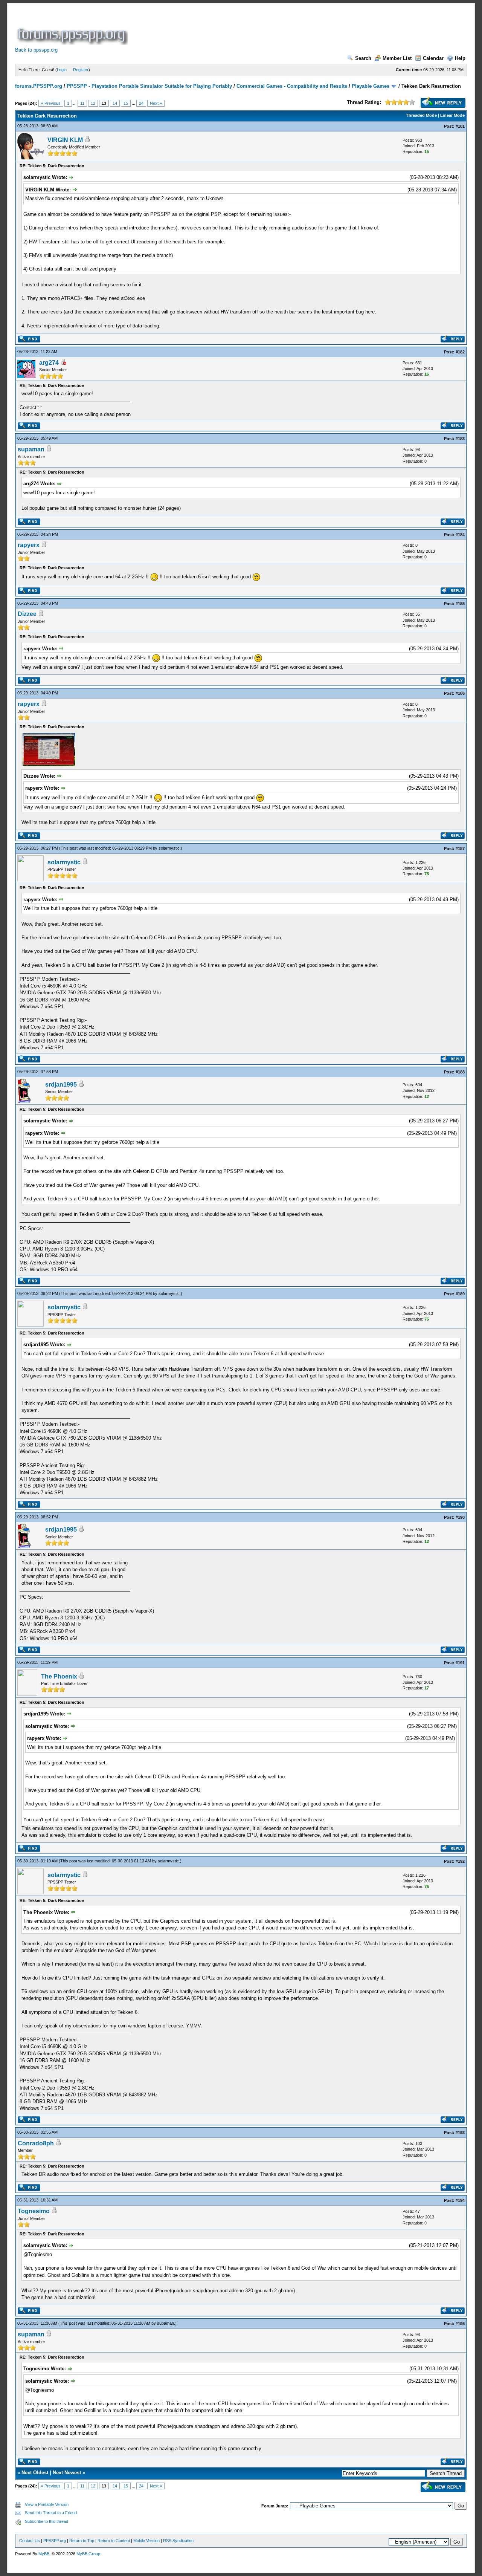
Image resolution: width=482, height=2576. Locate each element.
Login (62, 70)
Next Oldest (35, 2473)
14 (115, 103)
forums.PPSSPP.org (39, 86)
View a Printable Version (47, 2504)
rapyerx (29, 545)
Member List (397, 58)
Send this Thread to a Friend (51, 2513)
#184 (460, 535)
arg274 (49, 363)
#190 (460, 1517)
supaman (31, 449)
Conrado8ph (36, 2143)
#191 (460, 1663)
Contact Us (30, 2541)
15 (126, 103)
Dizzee (27, 614)
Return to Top (82, 2541)
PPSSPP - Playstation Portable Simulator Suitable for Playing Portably (149, 86)
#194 (460, 2200)
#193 (460, 2133)
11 (82, 103)
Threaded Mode (421, 115)
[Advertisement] (267, 28)
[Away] (63, 363)
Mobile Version (146, 2541)
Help (460, 58)
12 (93, 103)
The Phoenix (59, 1676)
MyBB (44, 2554)
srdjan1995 (61, 1085)
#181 (460, 126)
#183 (460, 439)
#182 (460, 352)
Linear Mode (452, 115)
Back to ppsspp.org (36, 50)
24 (141, 103)
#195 (460, 2324)
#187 (460, 848)
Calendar (433, 58)
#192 (460, 1861)
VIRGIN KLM (65, 140)
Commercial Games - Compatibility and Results (292, 86)
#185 (460, 604)
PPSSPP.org (55, 2541)
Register (81, 70)
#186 (460, 693)
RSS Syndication (178, 2541)
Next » (156, 103)
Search (363, 58)
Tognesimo (34, 2211)
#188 (460, 1072)
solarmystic (169, 848)
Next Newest (67, 2473)
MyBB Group (88, 2554)
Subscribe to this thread (47, 2521)
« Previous (51, 103)
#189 (460, 1294)
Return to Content (114, 2541)
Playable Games (371, 86)
